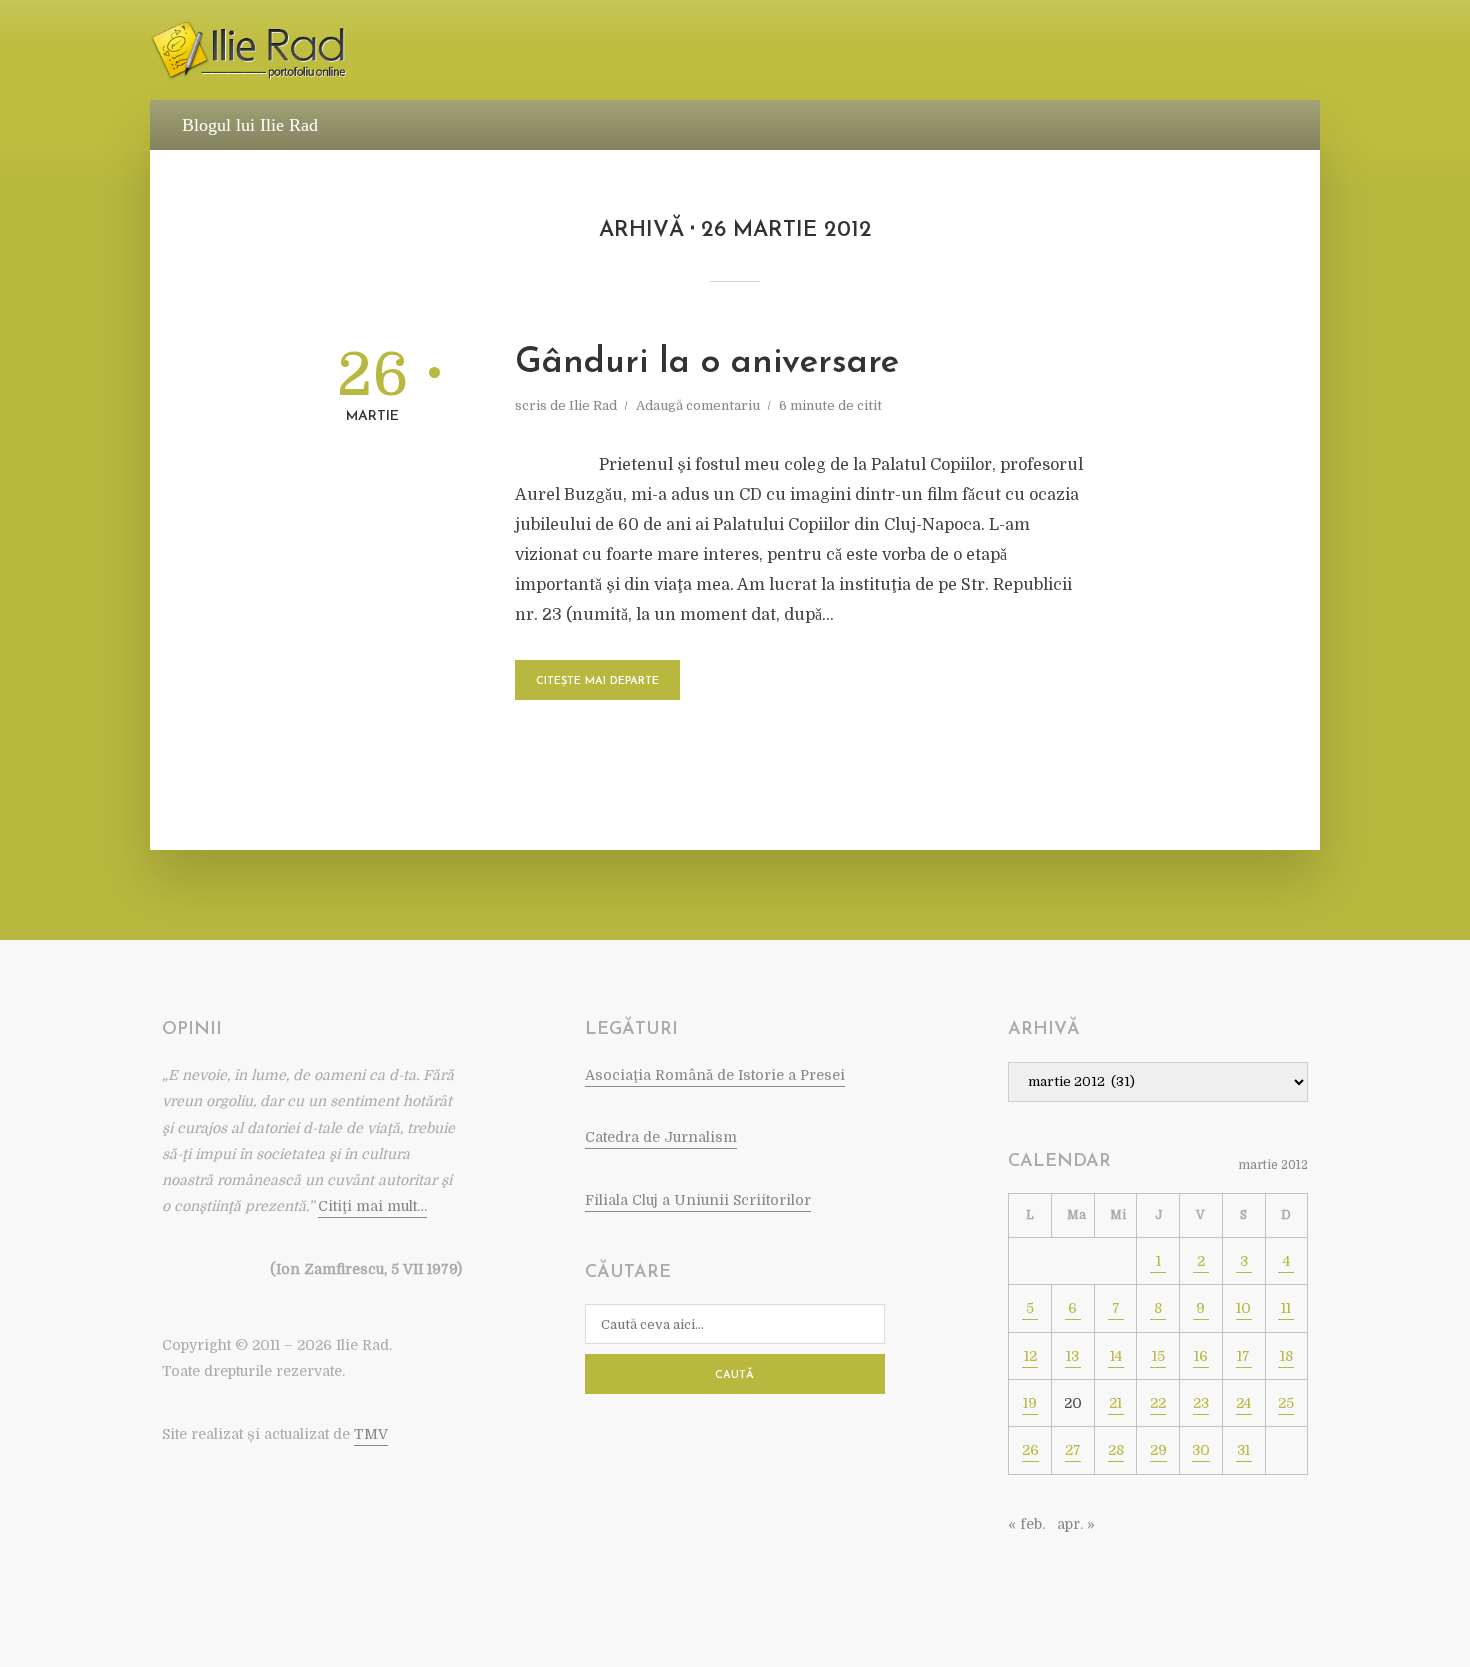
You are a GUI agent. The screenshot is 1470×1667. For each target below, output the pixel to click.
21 (1115, 1403)
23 (1201, 1403)
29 (1158, 1450)
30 (1201, 1450)
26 (1030, 1450)
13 (1072, 1356)
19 (1030, 1403)
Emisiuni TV (966, 51)
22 (1158, 1403)
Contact (1250, 51)
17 (1243, 1356)
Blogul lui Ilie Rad (250, 125)
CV (444, 51)
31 (1243, 1450)
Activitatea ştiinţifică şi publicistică (761, 51)
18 (1286, 1356)
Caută (734, 1375)
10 (1243, 1308)
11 (1286, 1308)
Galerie (1162, 51)
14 (1116, 1356)
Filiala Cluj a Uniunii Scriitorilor (698, 1200)
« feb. (1026, 1524)
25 (1286, 1403)
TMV (371, 1434)
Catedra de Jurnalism (661, 1137)
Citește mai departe (597, 681)
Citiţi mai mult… (372, 1206)
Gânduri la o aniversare (707, 363)
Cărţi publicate (539, 51)
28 (1116, 1450)
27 (1073, 1450)
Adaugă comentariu (698, 405)
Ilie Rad (593, 405)
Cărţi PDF (1070, 51)
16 (1201, 1356)
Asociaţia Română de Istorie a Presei (715, 1075)
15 (1158, 1356)
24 (1243, 1403)
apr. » (1076, 1524)
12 (1030, 1356)
